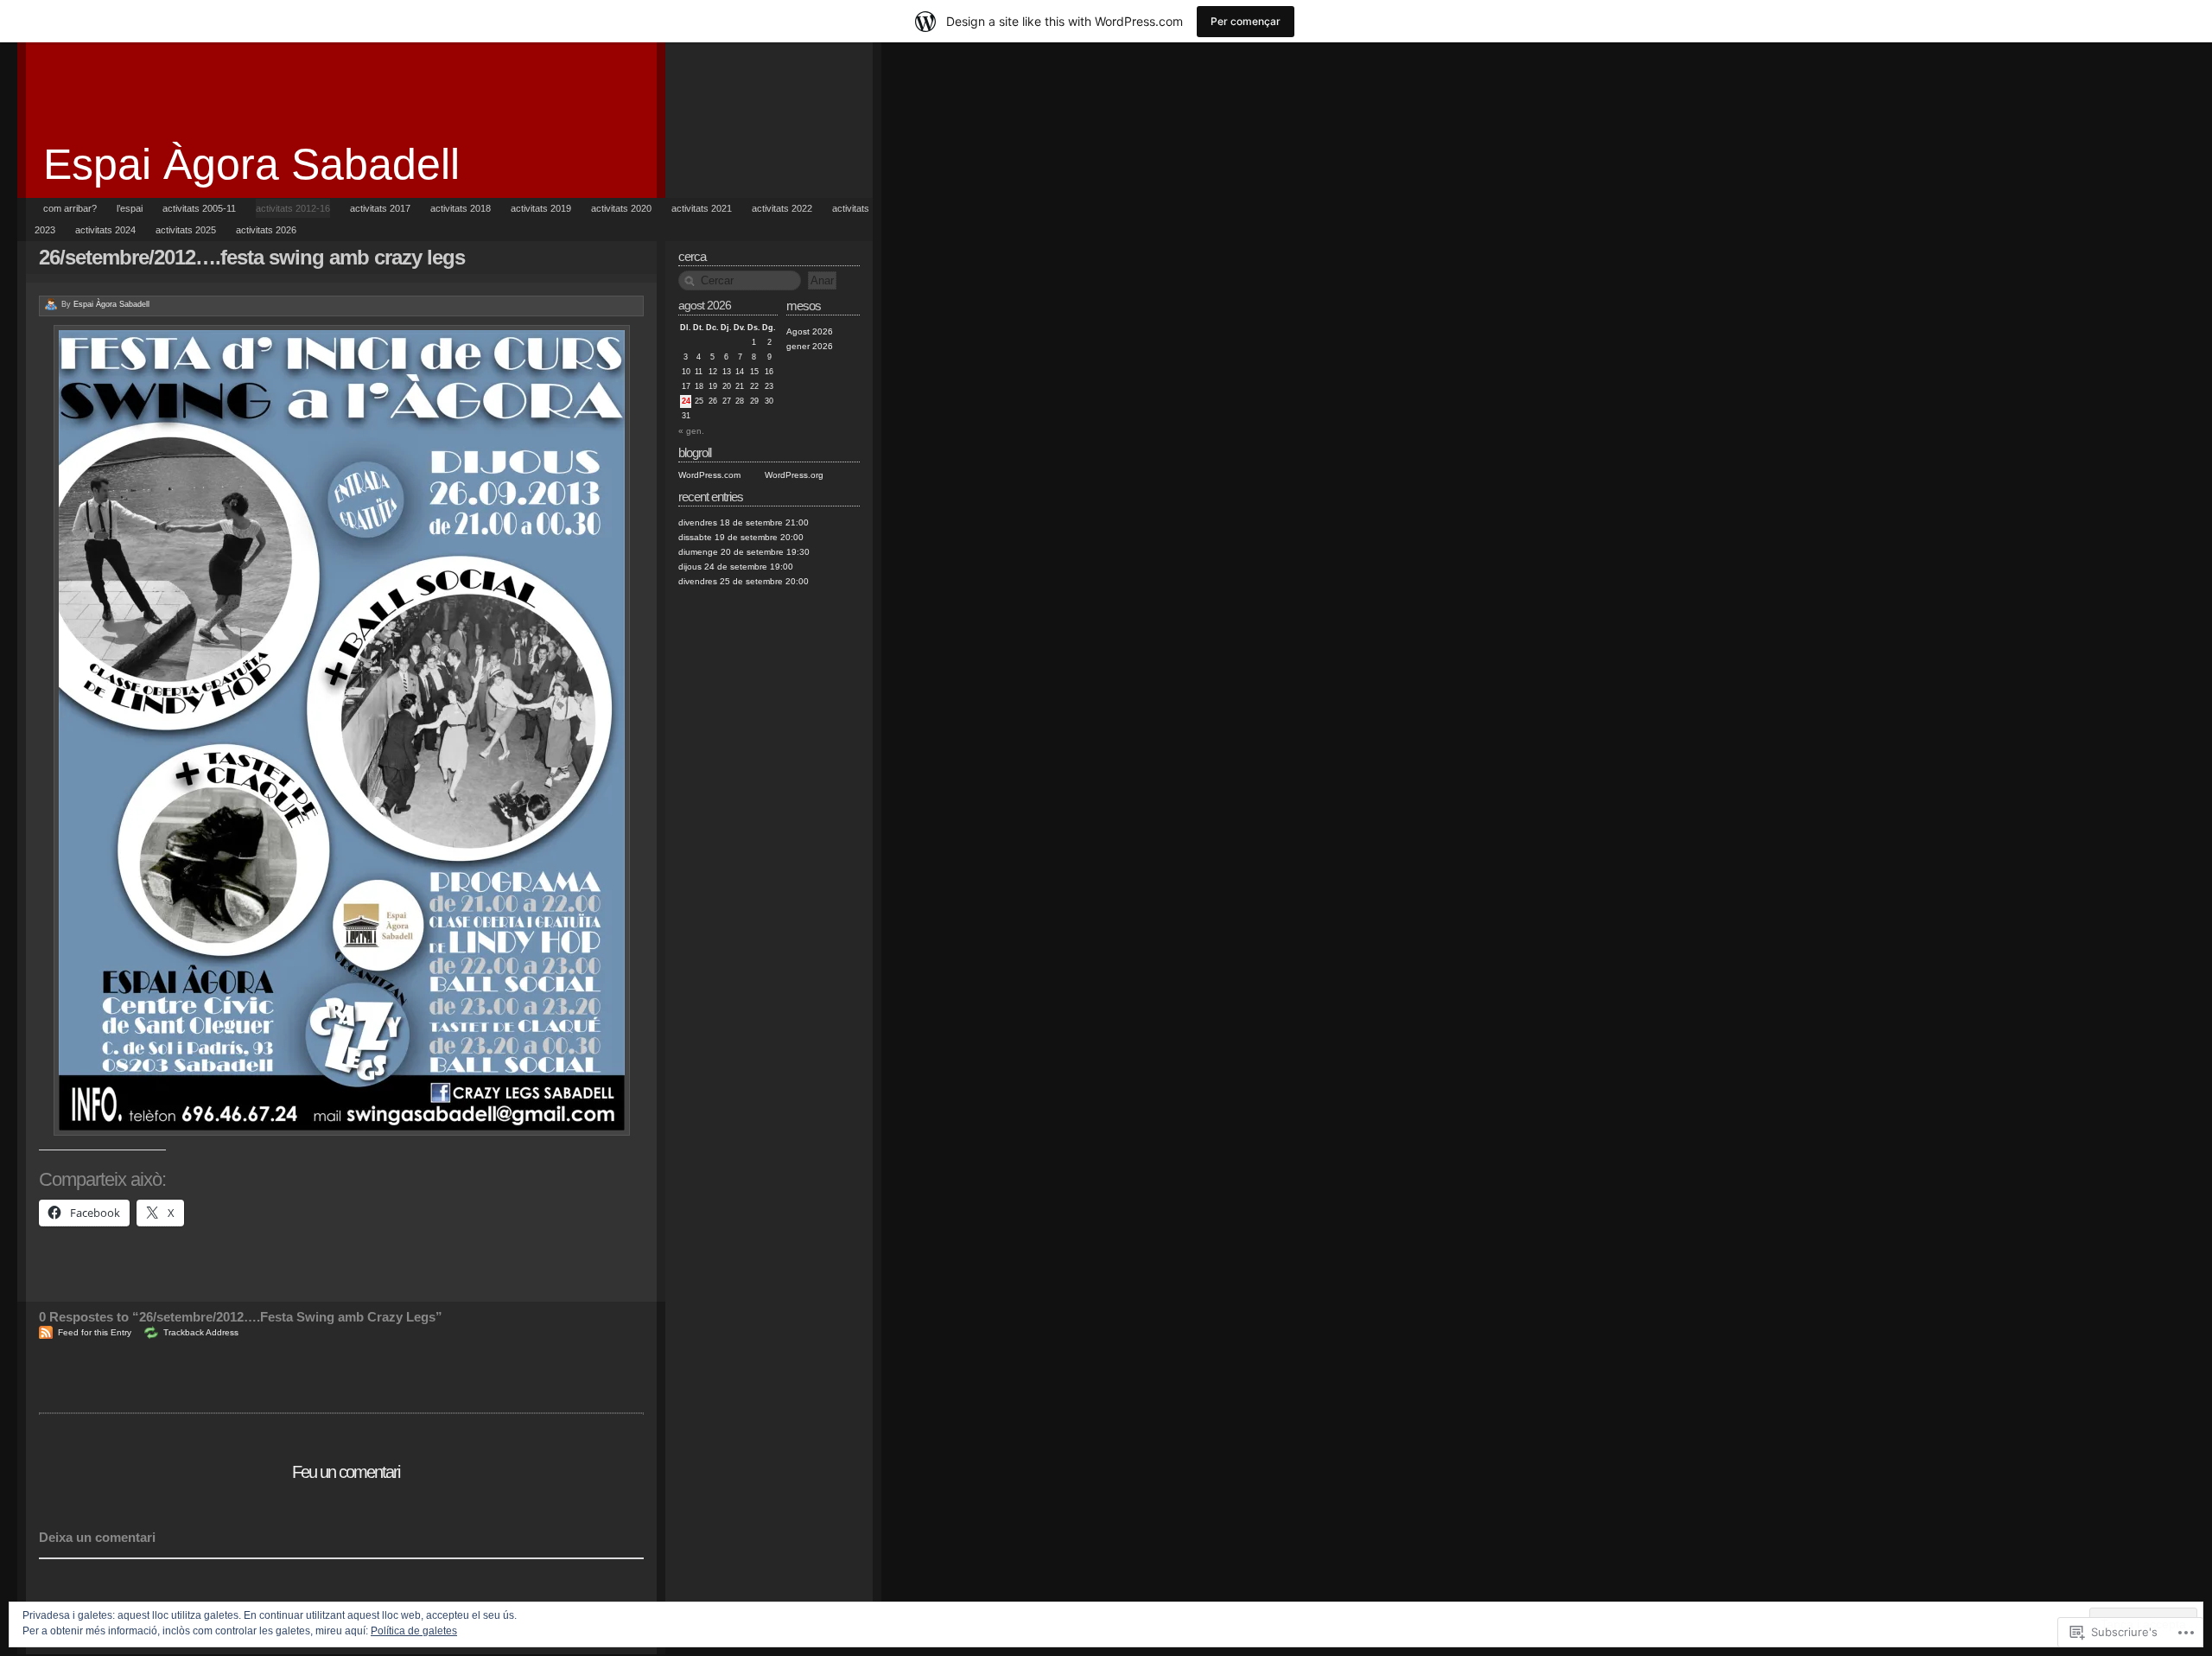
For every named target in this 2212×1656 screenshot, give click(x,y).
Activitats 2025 (186, 230)
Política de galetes (414, 1631)
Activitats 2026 (266, 230)
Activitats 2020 (621, 208)
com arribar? (70, 208)
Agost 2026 (810, 331)
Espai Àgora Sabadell (251, 164)
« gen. (691, 431)
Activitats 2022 (782, 208)
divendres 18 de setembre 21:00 (744, 522)
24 (686, 401)
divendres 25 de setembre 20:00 (744, 581)
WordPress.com (709, 475)
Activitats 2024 (105, 230)
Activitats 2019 (541, 208)
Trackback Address (201, 1332)
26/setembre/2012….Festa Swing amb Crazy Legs (252, 257)
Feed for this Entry (95, 1332)
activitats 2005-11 (199, 208)
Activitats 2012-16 (293, 208)
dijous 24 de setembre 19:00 (736, 567)
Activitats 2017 (380, 208)
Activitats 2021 (702, 208)
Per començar (1246, 21)
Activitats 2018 (461, 208)
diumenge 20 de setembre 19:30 (744, 552)
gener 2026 (810, 346)
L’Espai (130, 208)
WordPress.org (794, 475)
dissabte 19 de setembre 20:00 (741, 537)
